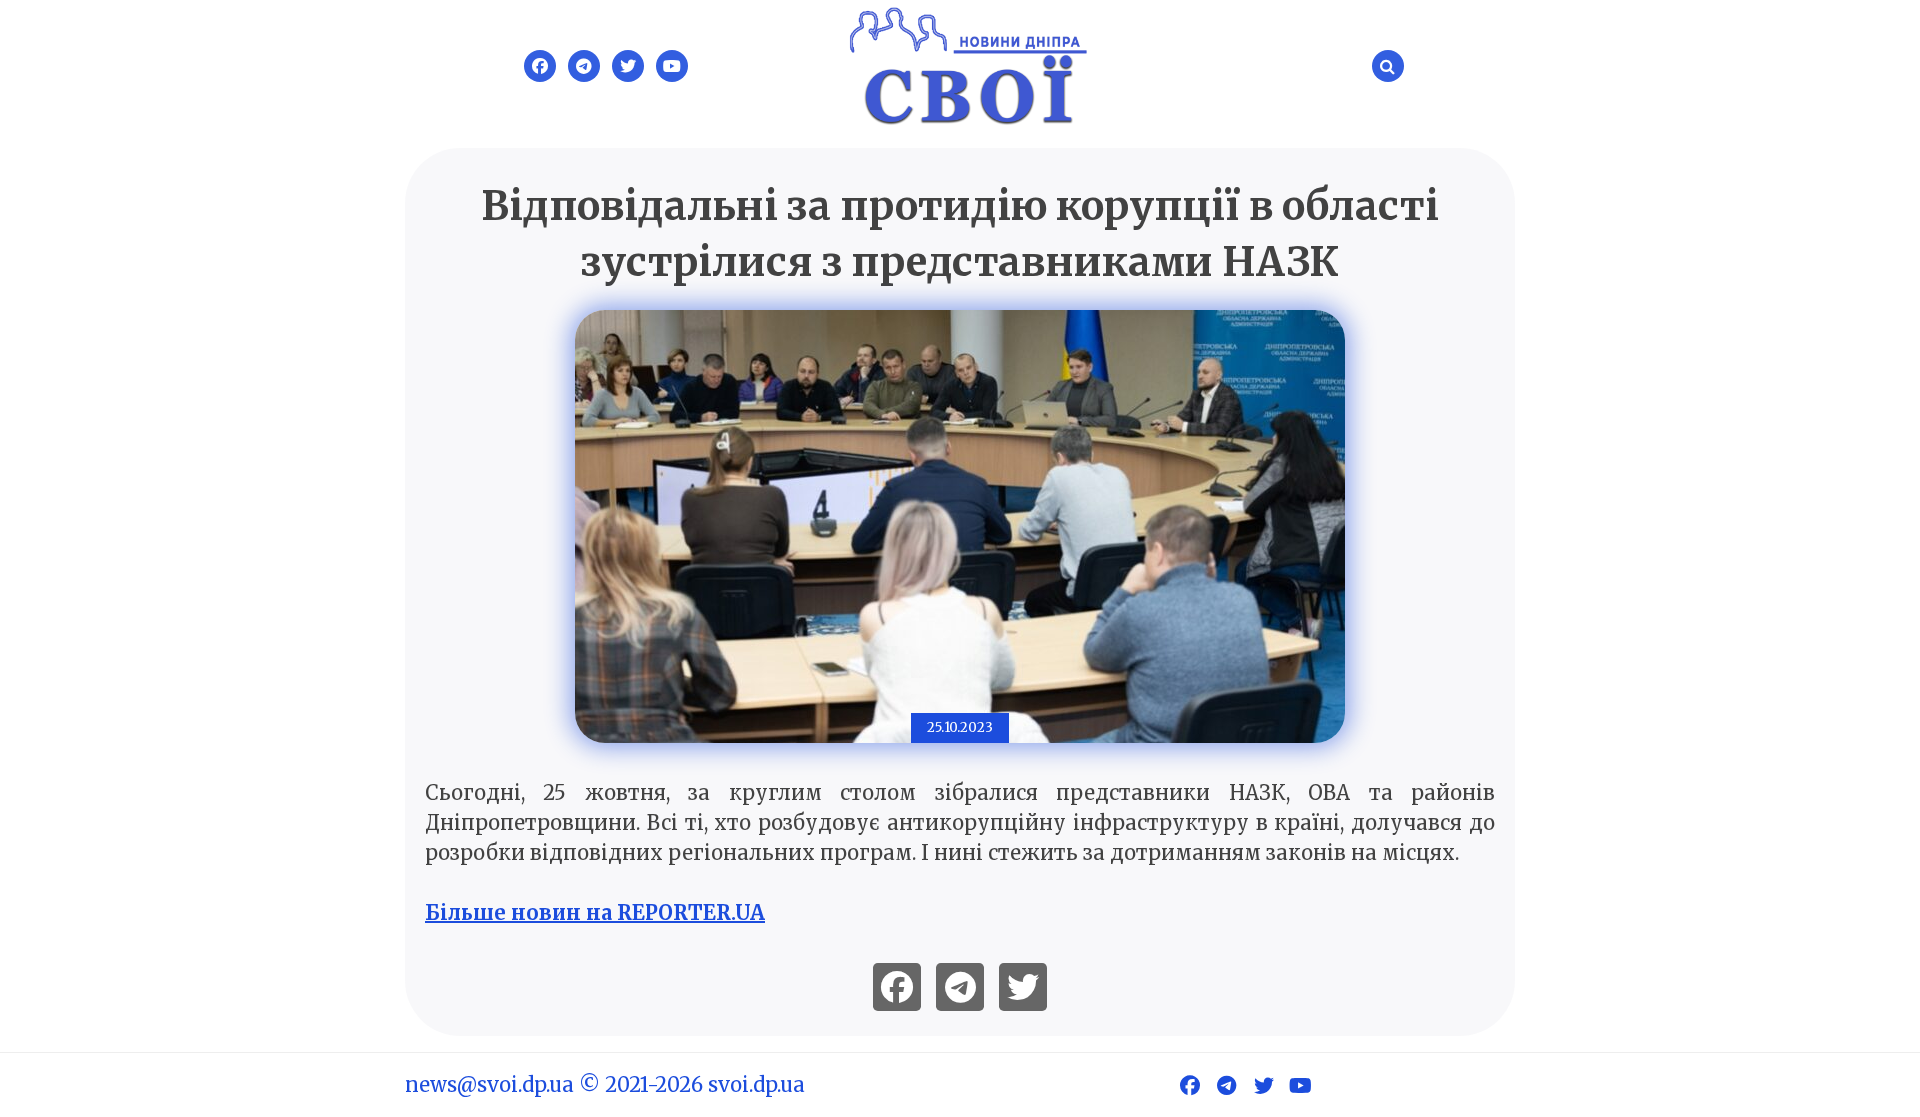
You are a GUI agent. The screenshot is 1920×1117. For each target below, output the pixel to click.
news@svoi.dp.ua (489, 1084)
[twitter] (1023, 987)
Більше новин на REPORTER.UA (595, 912)
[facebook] (897, 987)
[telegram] (960, 987)
